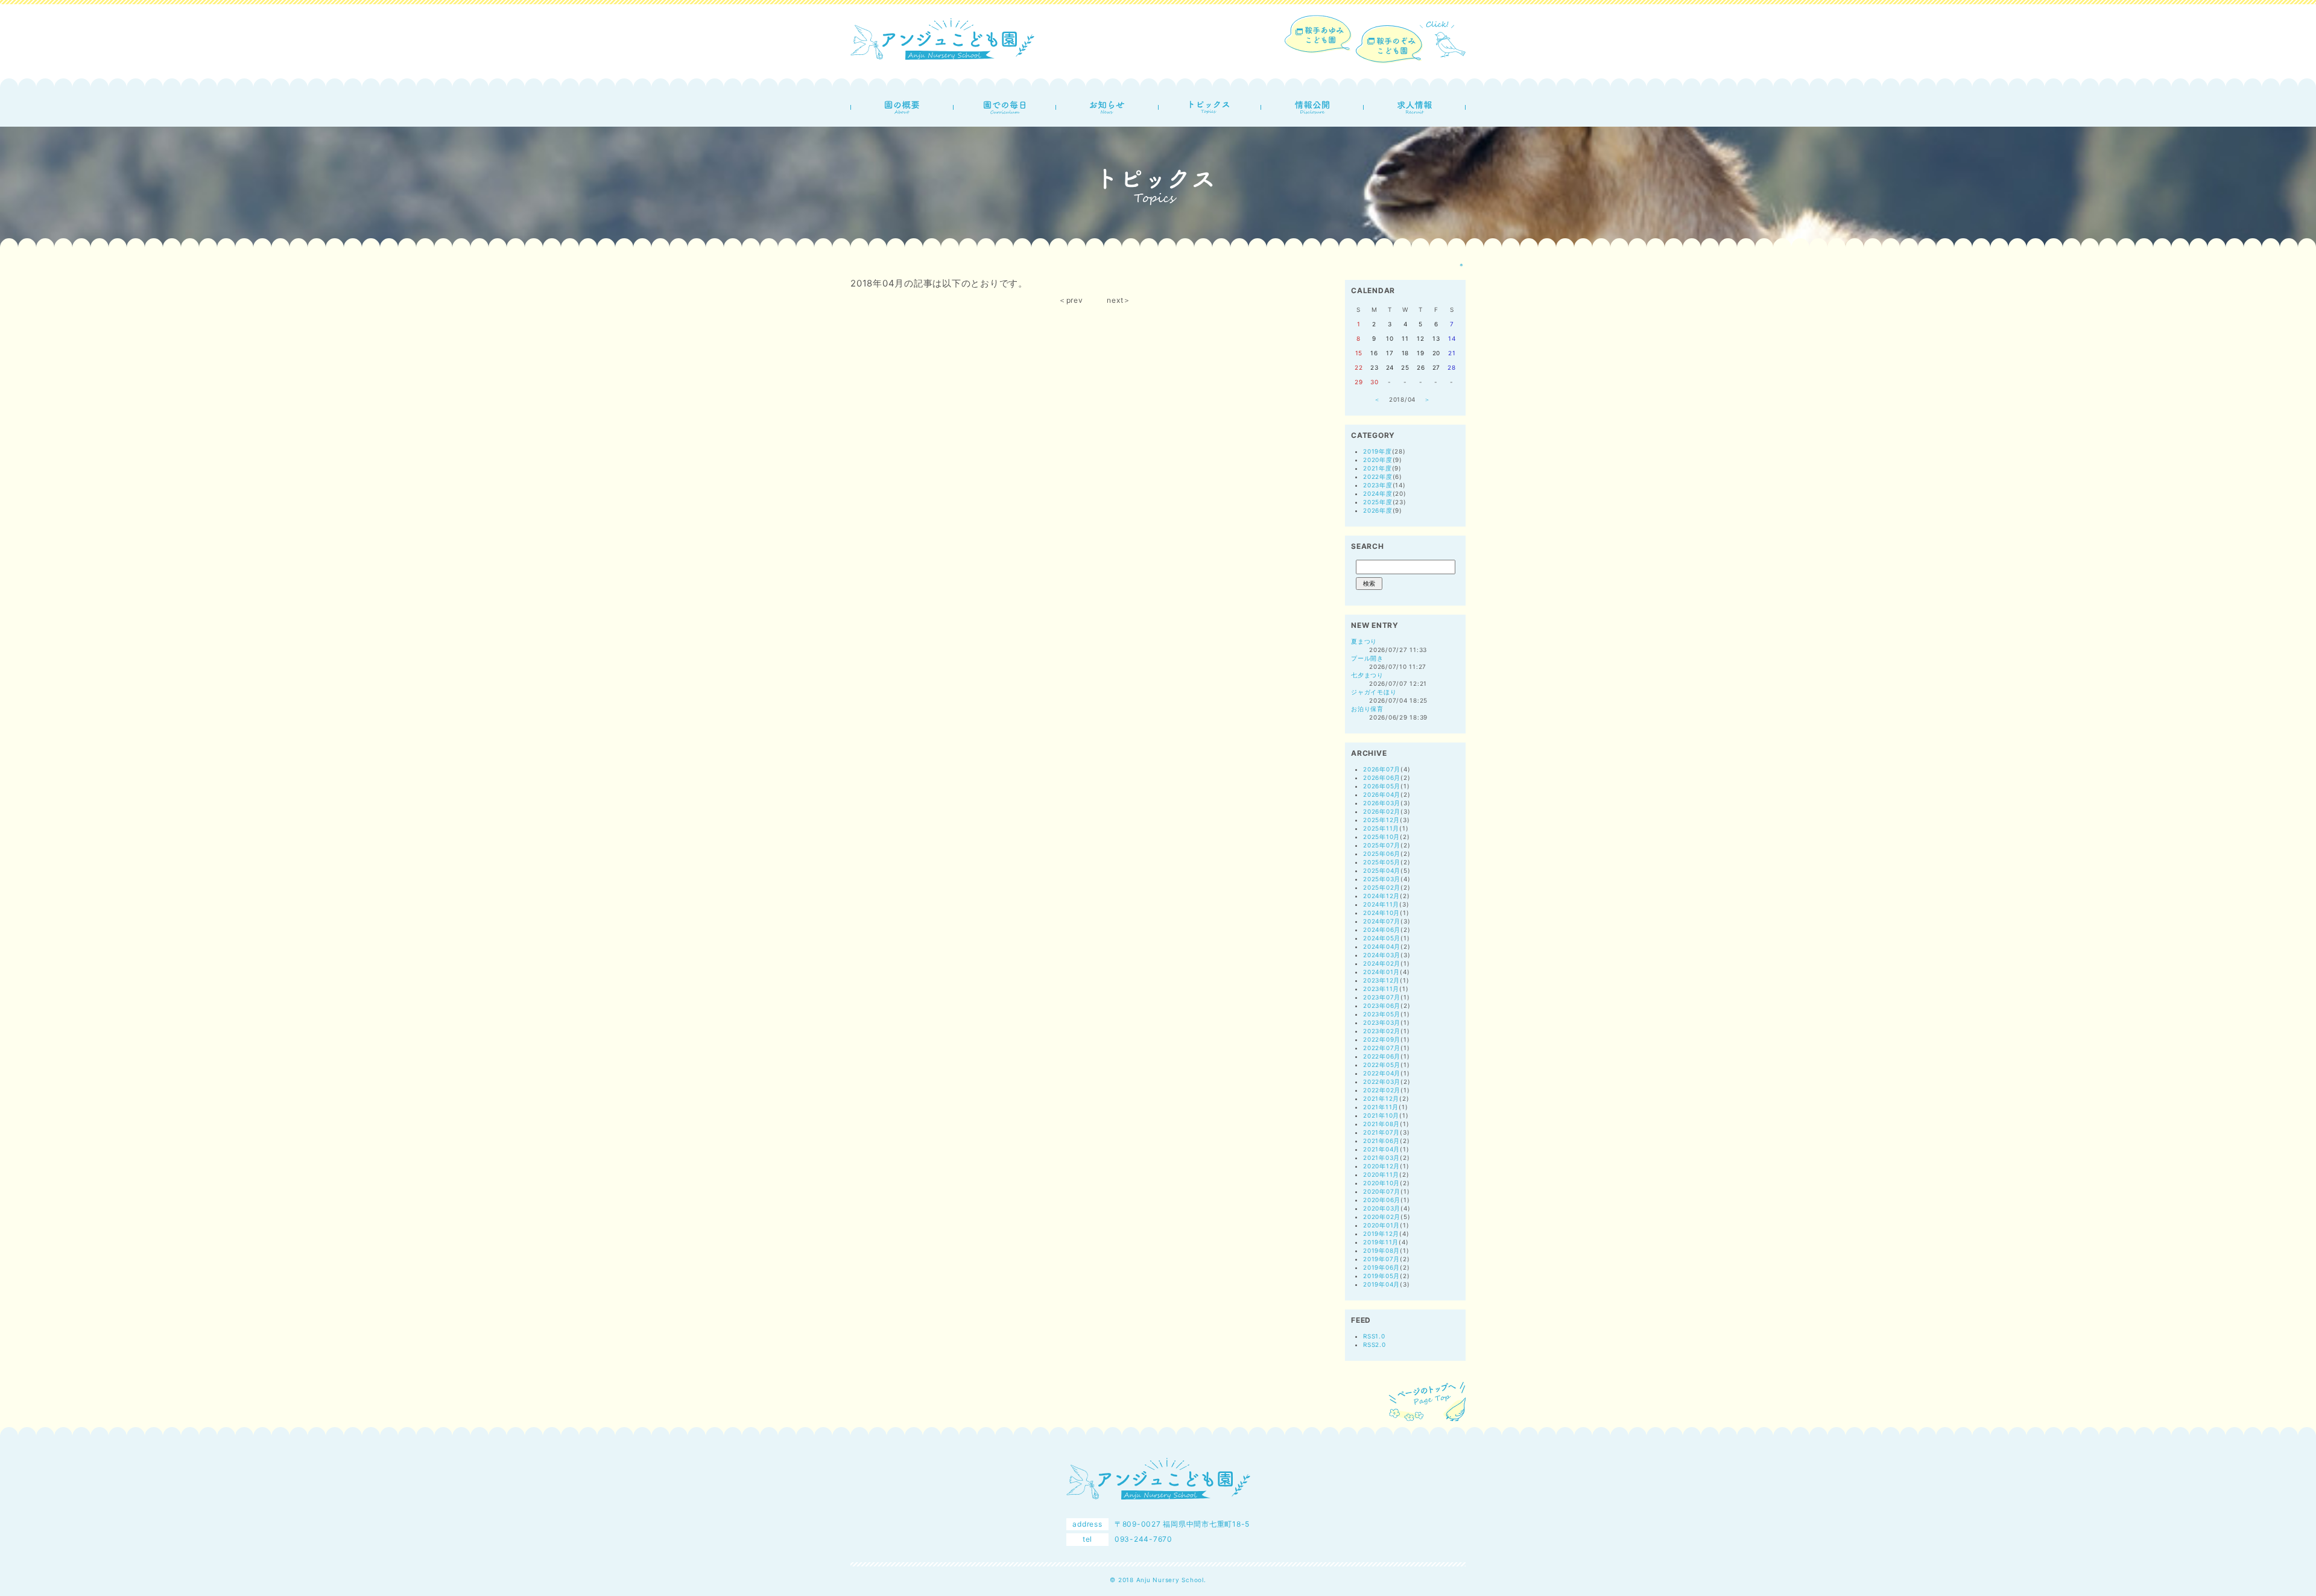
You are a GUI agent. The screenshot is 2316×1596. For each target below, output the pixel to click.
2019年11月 (1381, 1242)
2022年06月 (1382, 1056)
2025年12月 (1381, 820)
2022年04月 (1382, 1073)
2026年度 (1378, 510)
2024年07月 (1382, 921)
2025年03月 (1382, 879)
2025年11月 (1381, 828)
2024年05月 (1382, 938)
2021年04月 (1381, 1149)
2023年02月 (1382, 1031)
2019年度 (1378, 451)
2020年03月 (1382, 1208)
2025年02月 (1382, 887)
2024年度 (1378, 493)
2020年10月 (1381, 1183)
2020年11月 (1381, 1174)
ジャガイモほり (1374, 692)
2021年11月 (1381, 1107)
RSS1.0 (1374, 1336)
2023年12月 (1381, 980)
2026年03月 (1382, 803)
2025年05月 (1382, 862)
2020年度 (1378, 460)
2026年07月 (1382, 769)
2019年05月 (1381, 1276)
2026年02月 (1382, 811)
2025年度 (1378, 502)
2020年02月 (1382, 1217)
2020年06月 (1382, 1200)
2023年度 (1378, 485)
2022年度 (1378, 477)
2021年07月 (1381, 1132)
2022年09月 (1382, 1039)
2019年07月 (1381, 1259)
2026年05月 (1382, 786)
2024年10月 (1381, 913)
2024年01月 (1381, 972)
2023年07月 (1382, 997)
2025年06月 (1382, 853)
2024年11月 (1381, 904)
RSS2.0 (1375, 1344)
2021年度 (1378, 468)
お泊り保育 (1367, 709)
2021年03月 (1381, 1157)
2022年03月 (1382, 1081)
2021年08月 (1381, 1124)
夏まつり (1364, 641)
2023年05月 (1382, 1014)
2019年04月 (1381, 1284)
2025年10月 (1381, 837)
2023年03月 (1382, 1022)
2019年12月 (1381, 1233)
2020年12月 (1381, 1166)
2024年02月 (1382, 963)
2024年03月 (1382, 955)
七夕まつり (1367, 675)
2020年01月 (1381, 1225)
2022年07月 (1382, 1048)
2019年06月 (1381, 1267)
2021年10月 (1381, 1115)
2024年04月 (1382, 946)
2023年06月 (1382, 1005)
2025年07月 (1382, 845)
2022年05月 (1382, 1065)
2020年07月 (1382, 1191)
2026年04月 (1382, 794)
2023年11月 (1381, 989)
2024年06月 (1382, 929)
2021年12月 (1381, 1098)
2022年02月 (1382, 1090)
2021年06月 (1381, 1141)
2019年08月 (1381, 1250)
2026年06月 (1382, 777)
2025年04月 (1382, 870)
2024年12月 (1381, 896)
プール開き (1367, 658)
